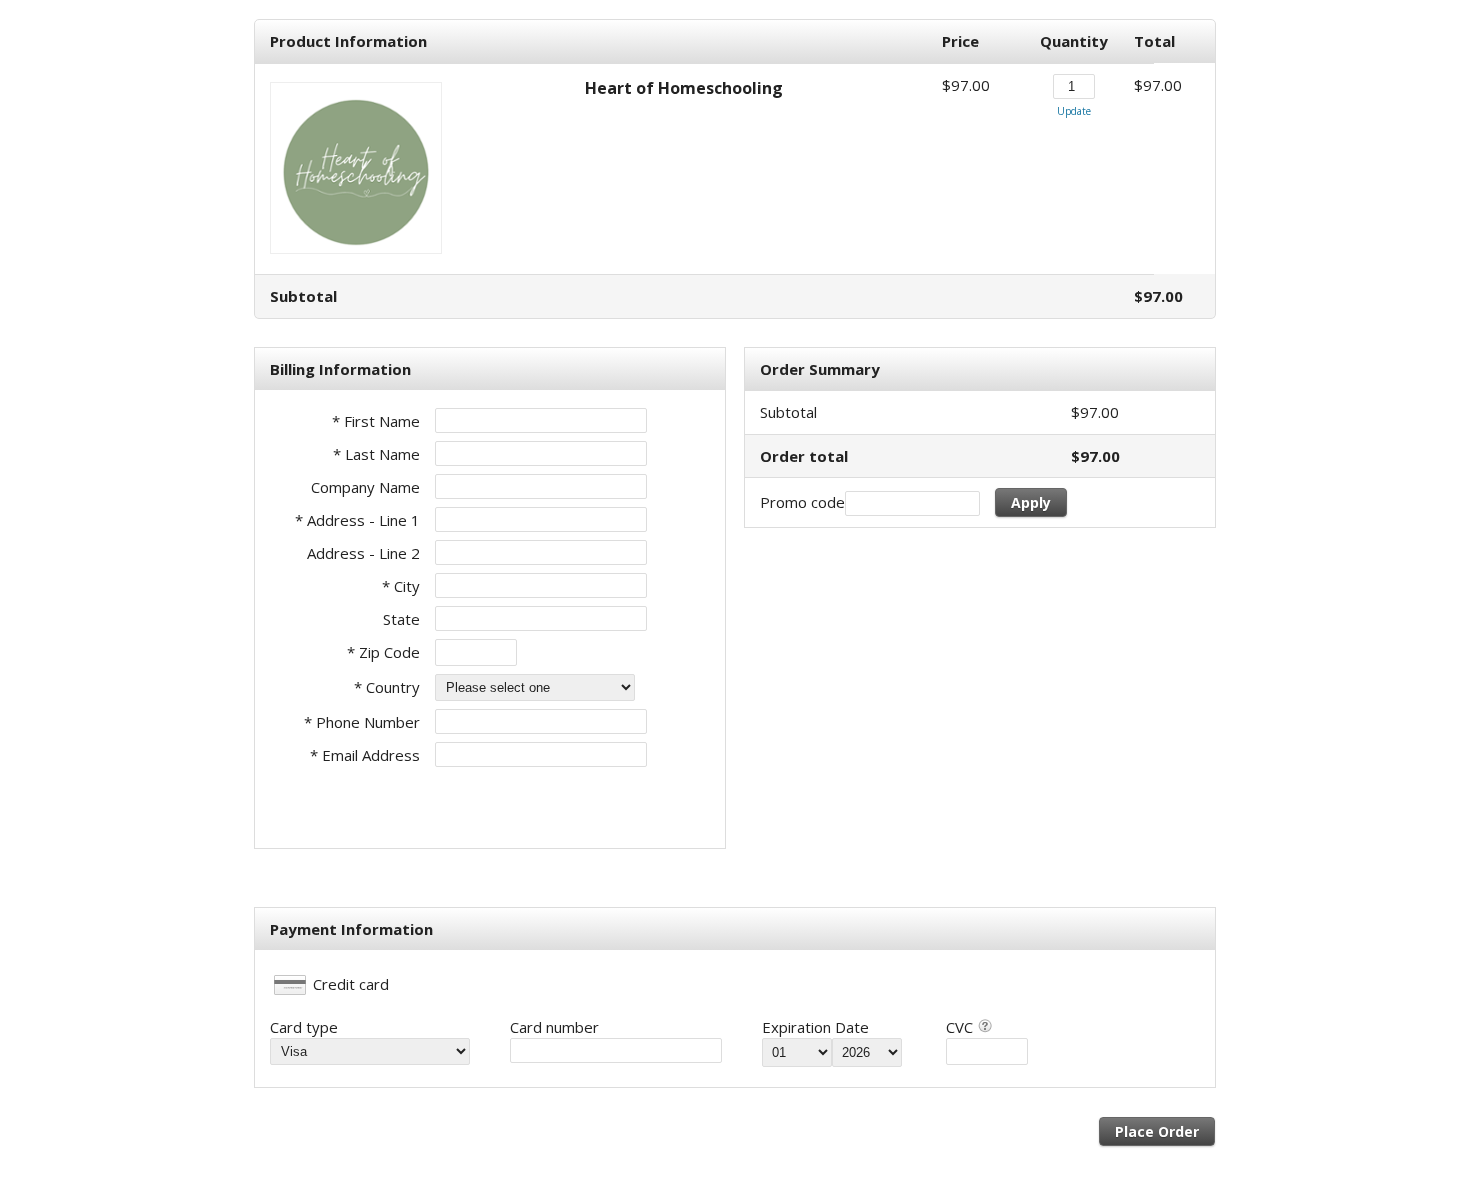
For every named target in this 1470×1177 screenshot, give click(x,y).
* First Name (376, 421)
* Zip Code (383, 652)
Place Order (1157, 1131)
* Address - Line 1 (357, 520)
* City (401, 586)
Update (1074, 111)
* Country (387, 687)
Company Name (365, 487)
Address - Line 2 (363, 553)
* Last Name (376, 454)
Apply (1031, 502)
